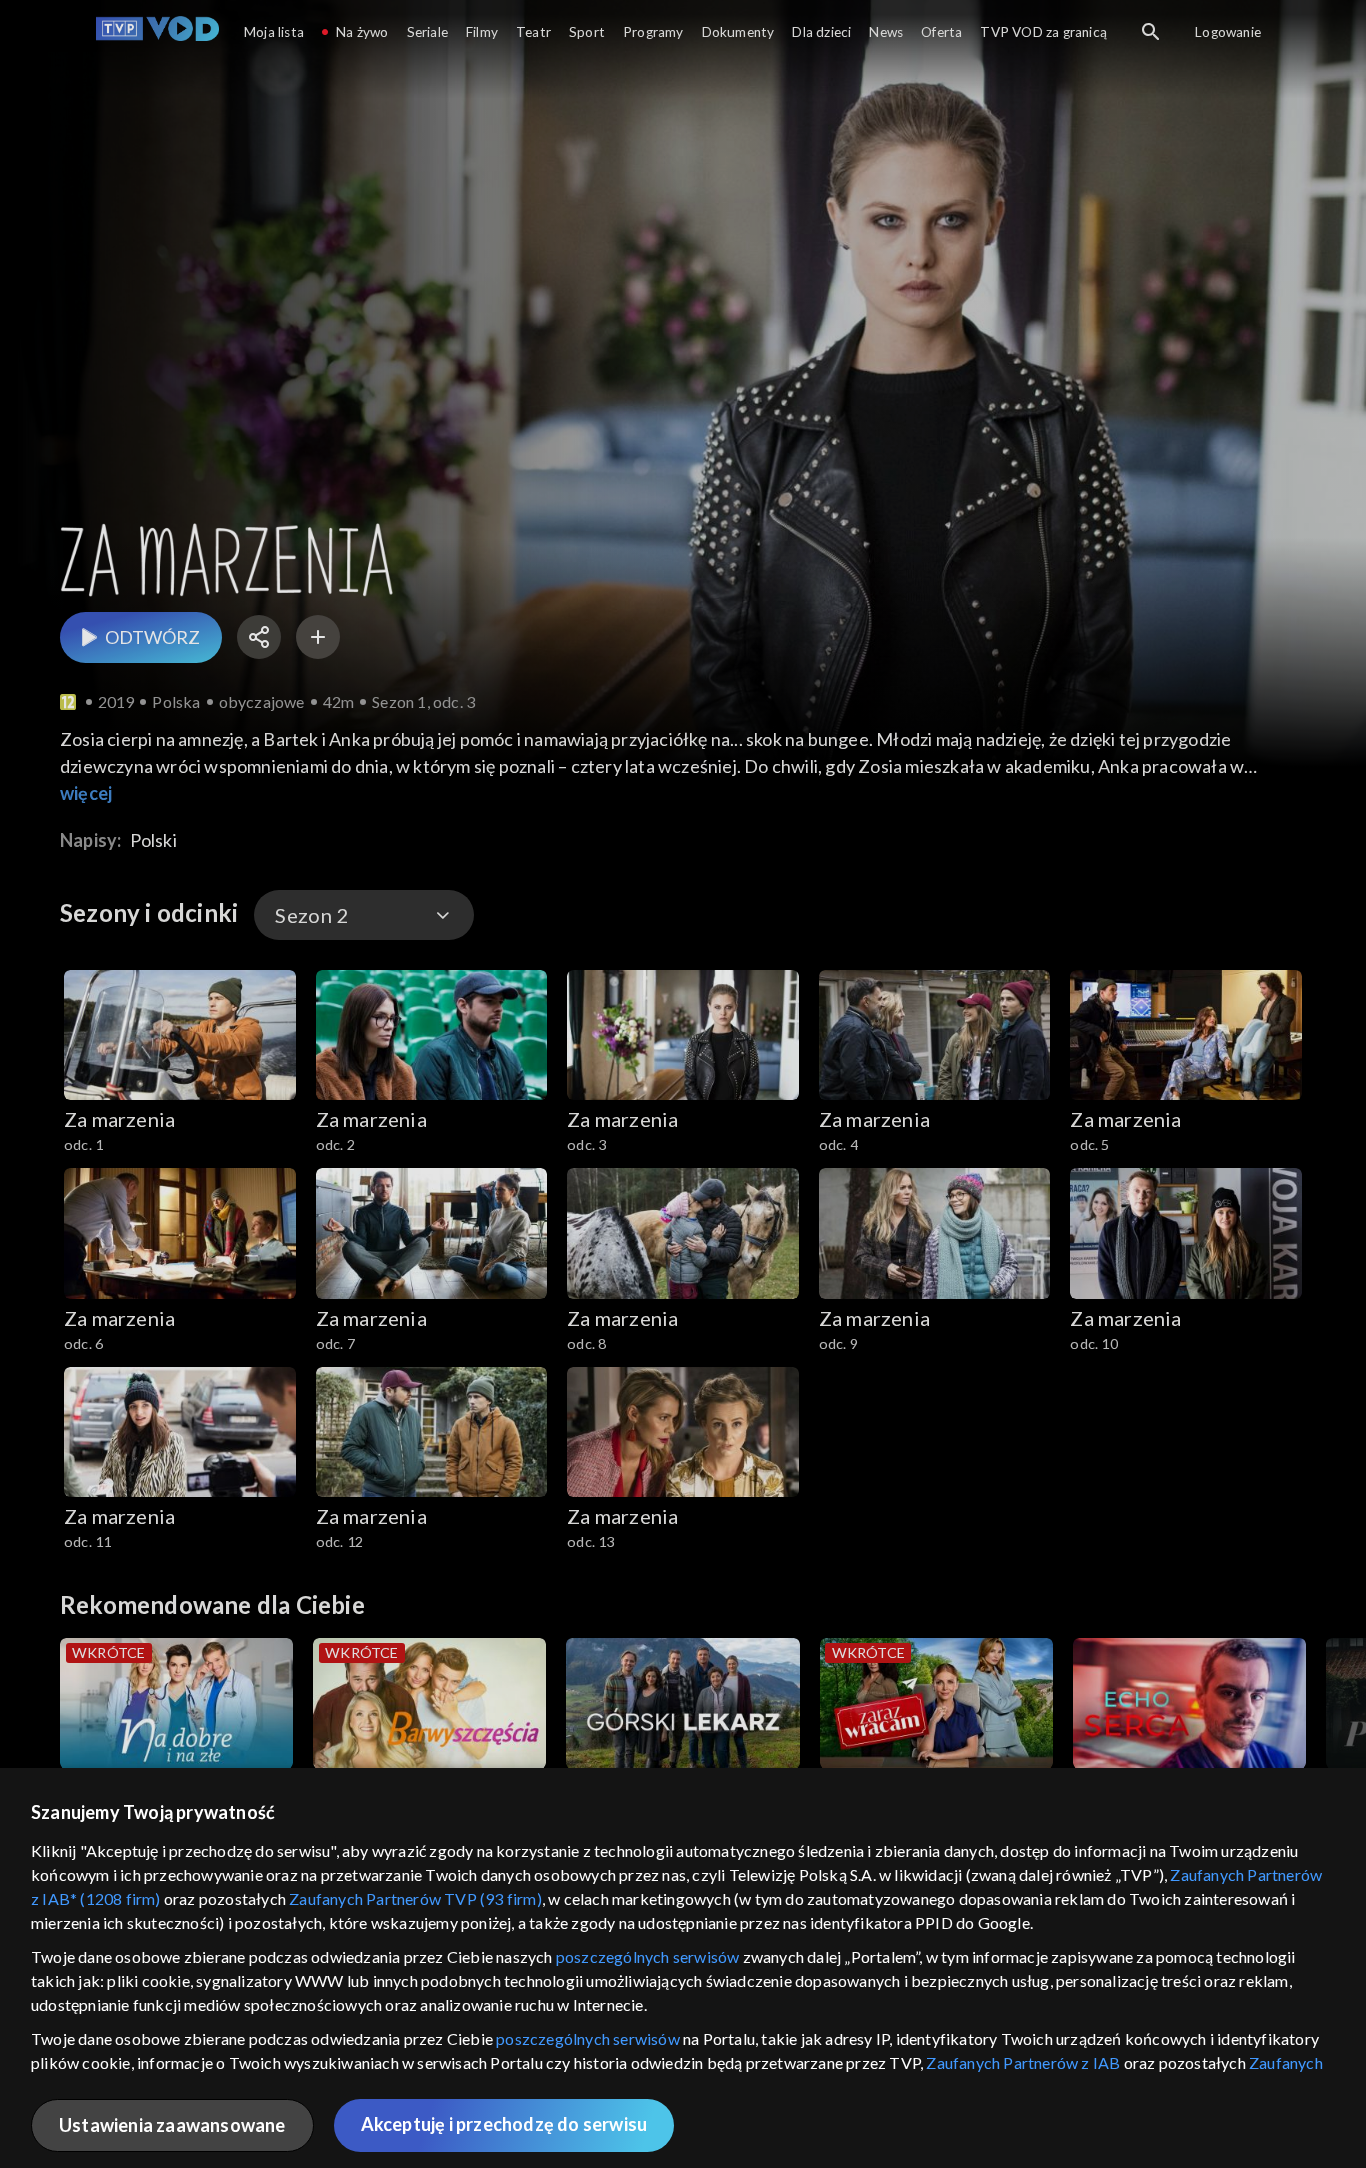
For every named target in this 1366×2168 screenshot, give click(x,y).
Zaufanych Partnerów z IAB (1023, 2062)
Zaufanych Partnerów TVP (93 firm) (415, 1898)
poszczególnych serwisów (648, 1956)
